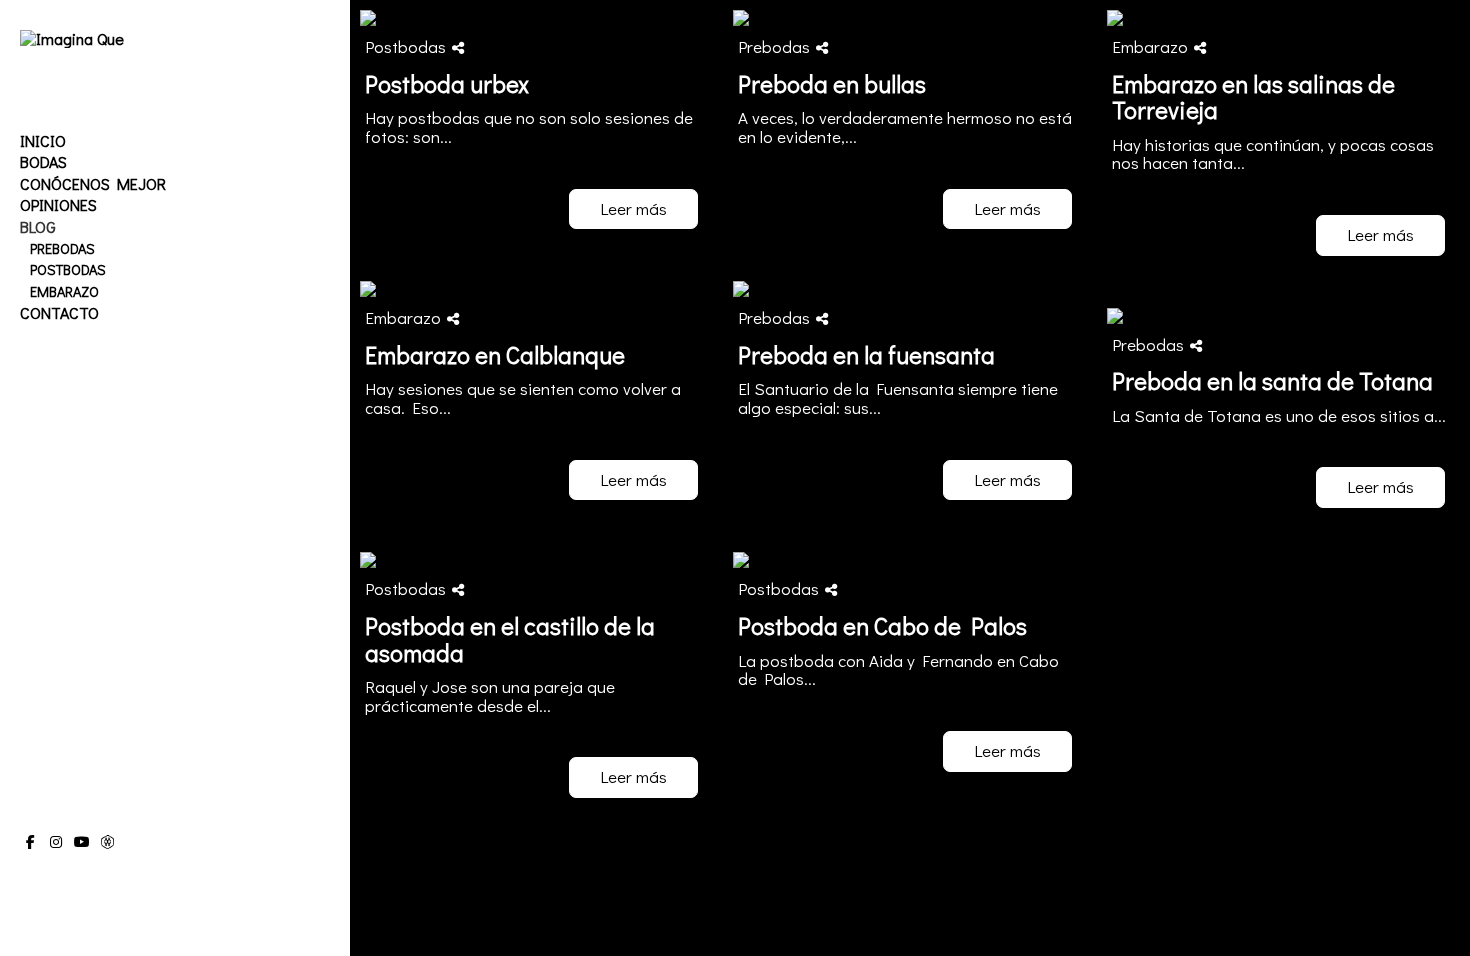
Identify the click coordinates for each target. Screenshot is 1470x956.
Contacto (59, 312)
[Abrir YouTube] (82, 842)
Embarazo (64, 291)
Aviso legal (48, 882)
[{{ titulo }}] (536, 18)
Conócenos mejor (93, 183)
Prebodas (62, 248)
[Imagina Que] (72, 38)
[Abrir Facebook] (30, 842)
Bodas (43, 161)
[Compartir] (458, 47)
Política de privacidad (75, 902)
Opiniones (58, 204)
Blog (38, 226)
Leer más (633, 208)
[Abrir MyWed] (108, 842)
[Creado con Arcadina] (149, 924)
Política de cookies (132, 882)
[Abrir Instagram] (56, 842)
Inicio (43, 140)
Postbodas (68, 269)
